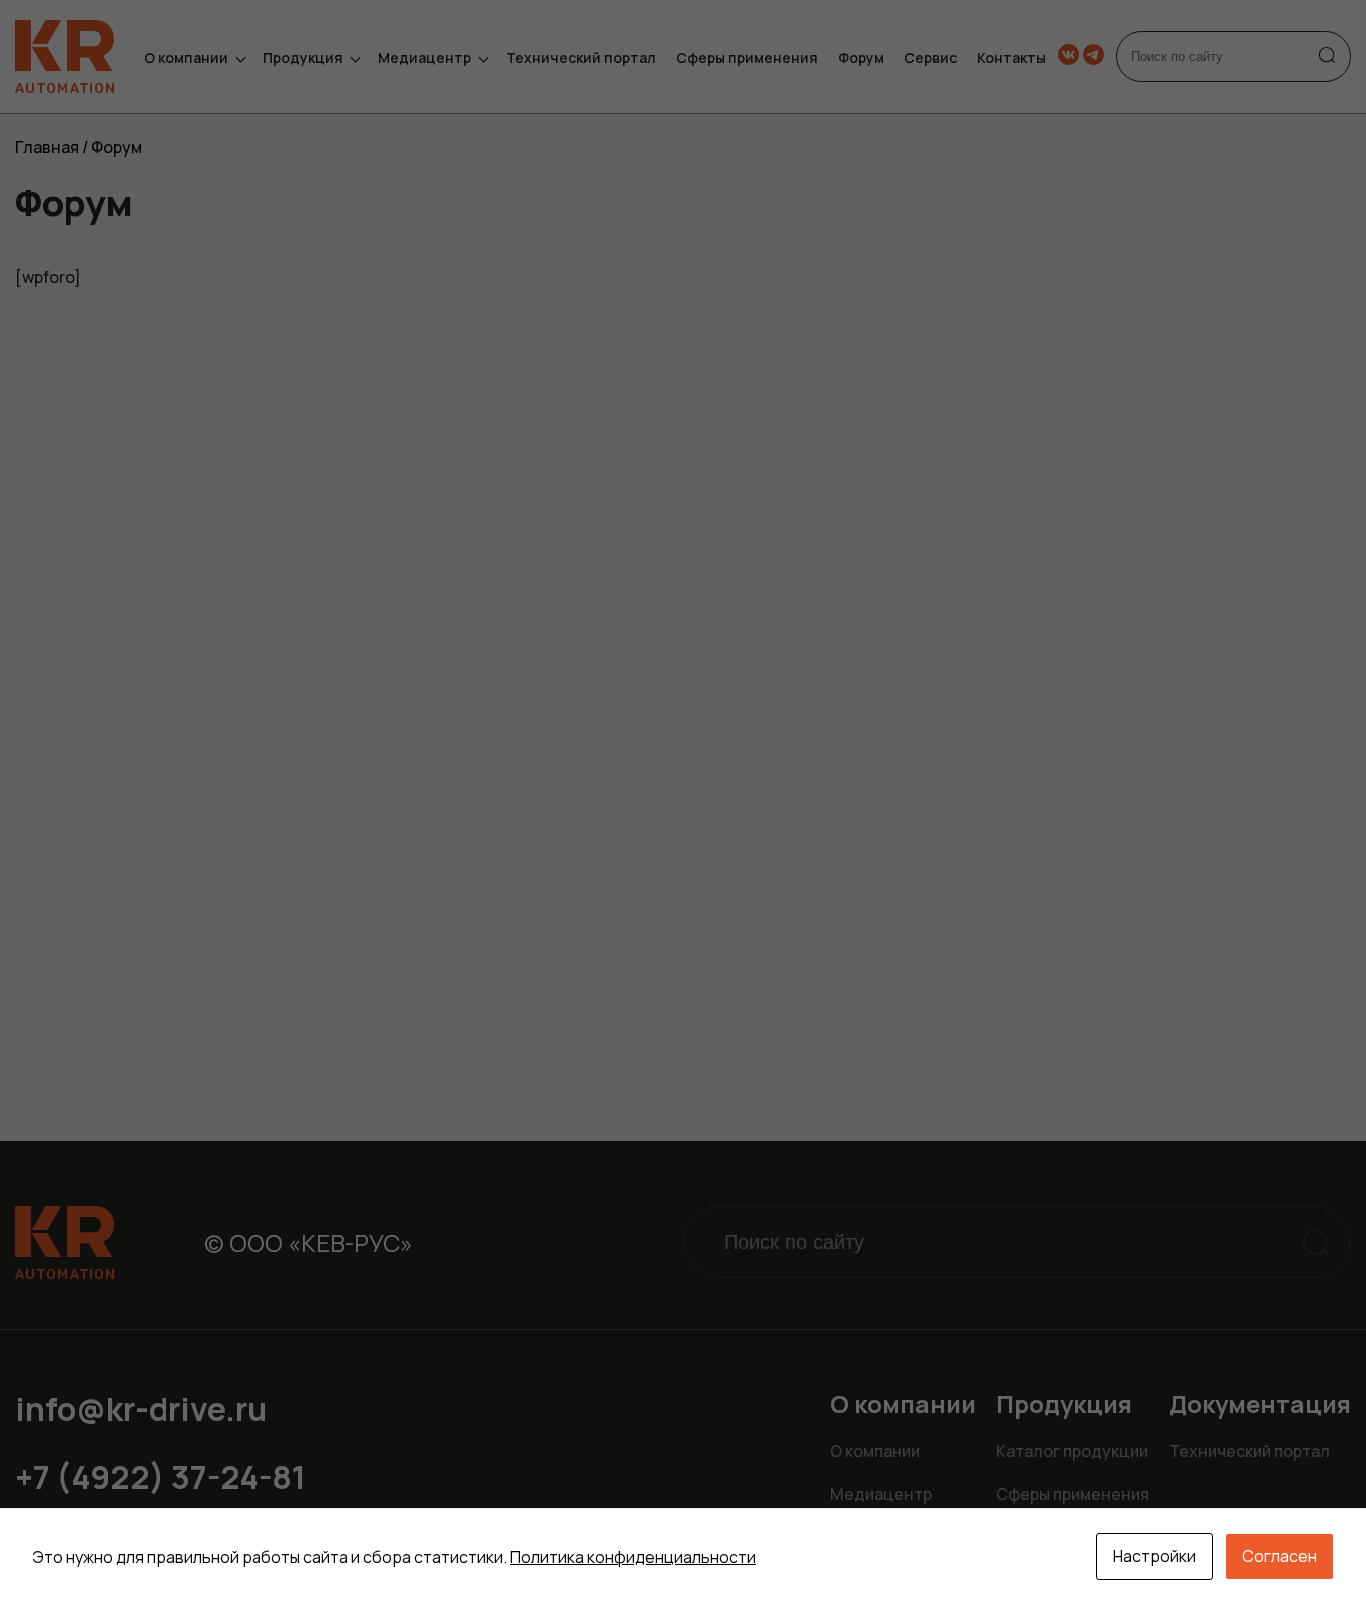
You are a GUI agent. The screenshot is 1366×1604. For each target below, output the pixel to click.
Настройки (1154, 1556)
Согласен (1279, 1556)
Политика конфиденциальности (633, 1557)
